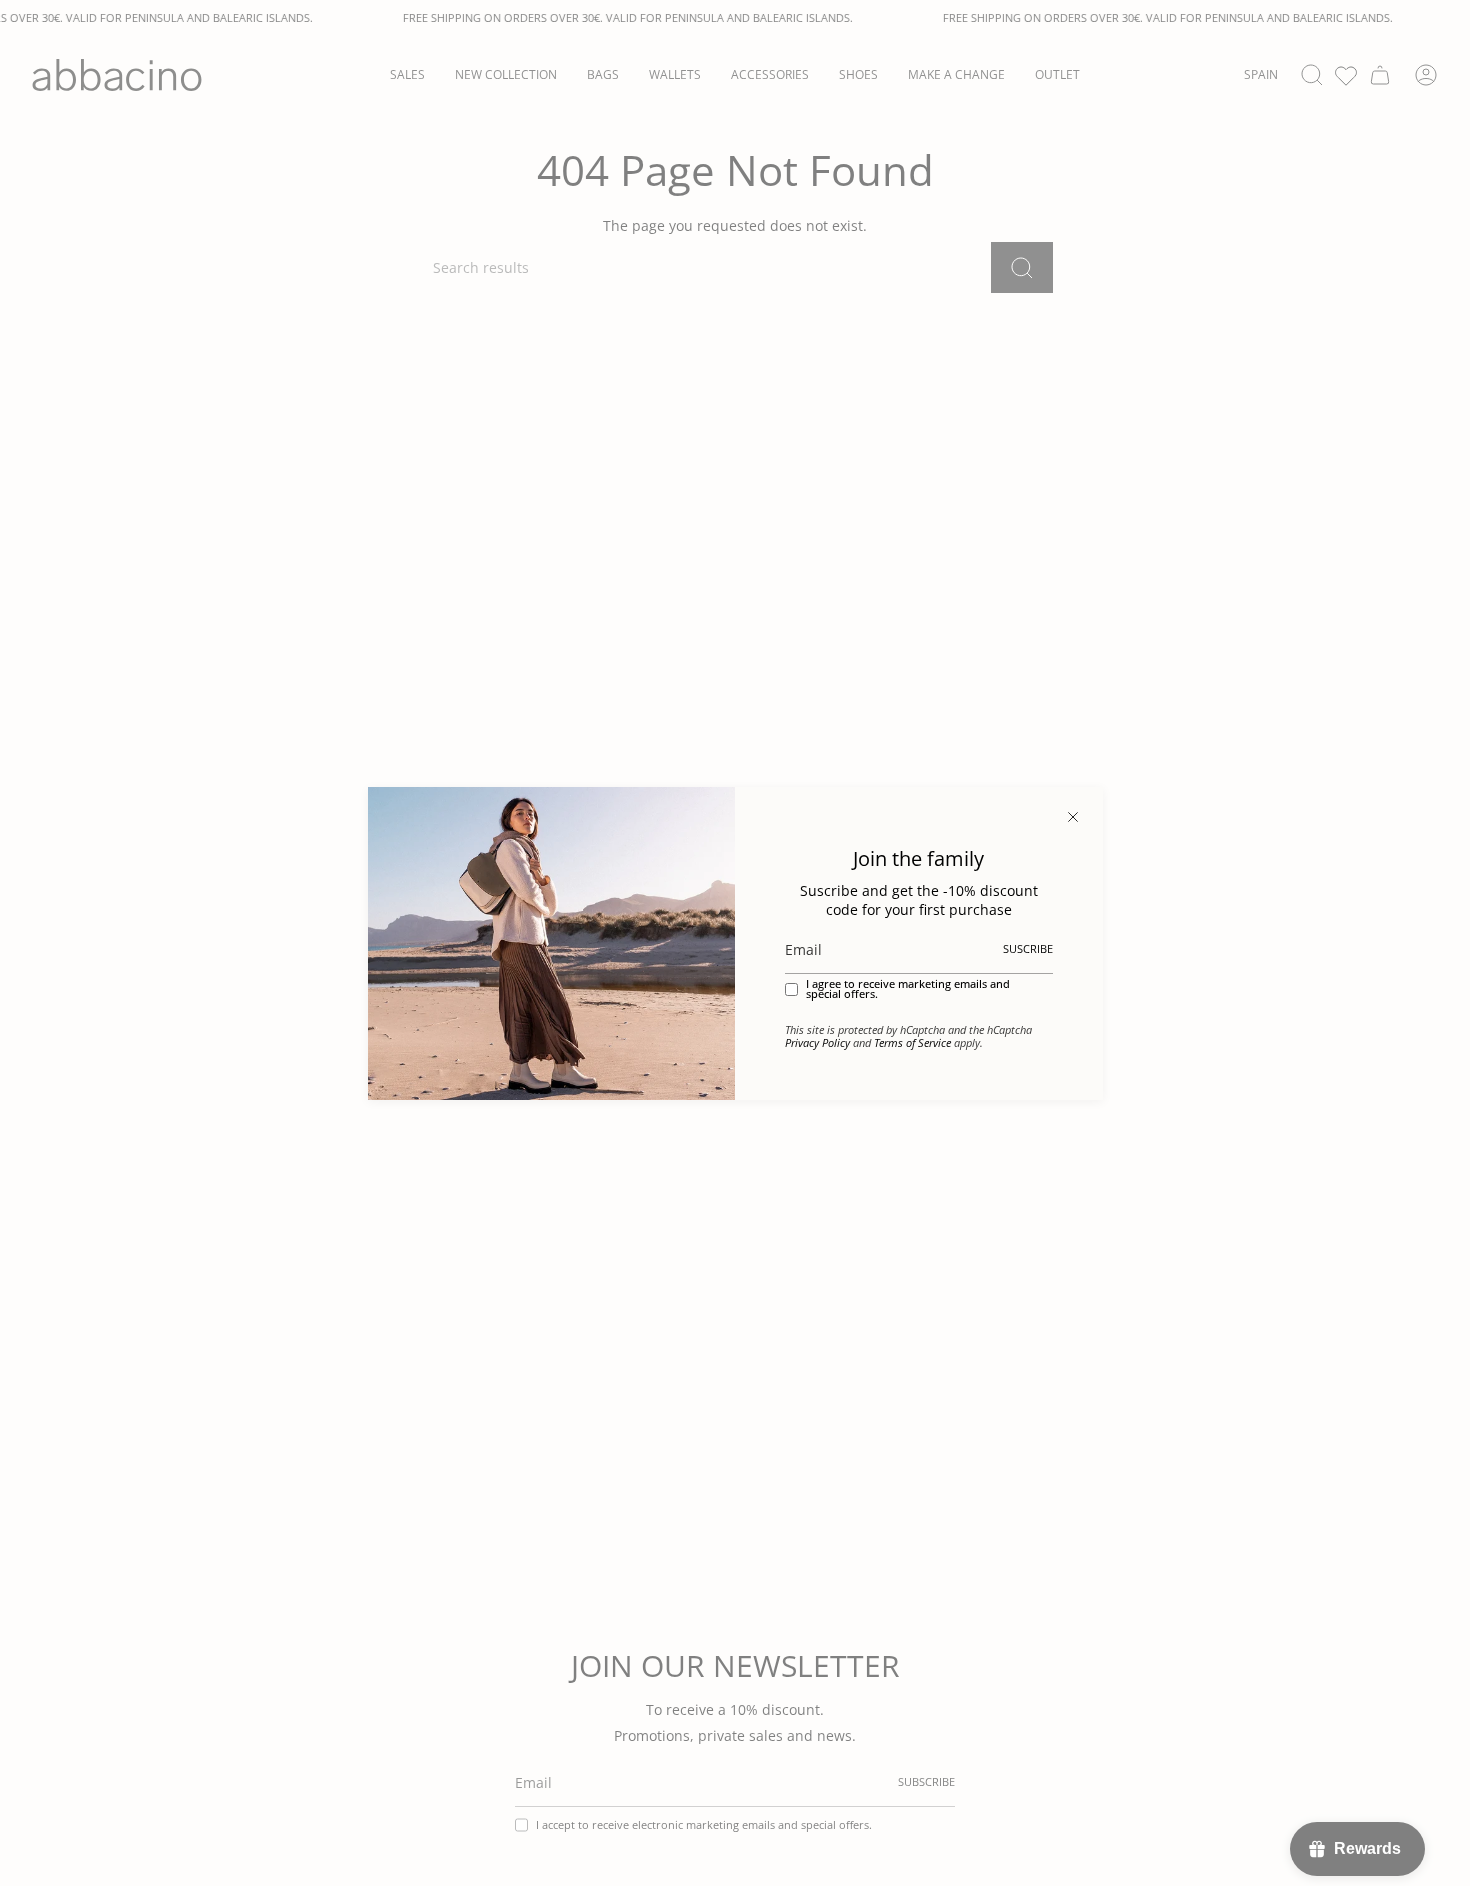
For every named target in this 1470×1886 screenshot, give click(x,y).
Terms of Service (912, 1043)
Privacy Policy (817, 1043)
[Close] (1073, 817)
